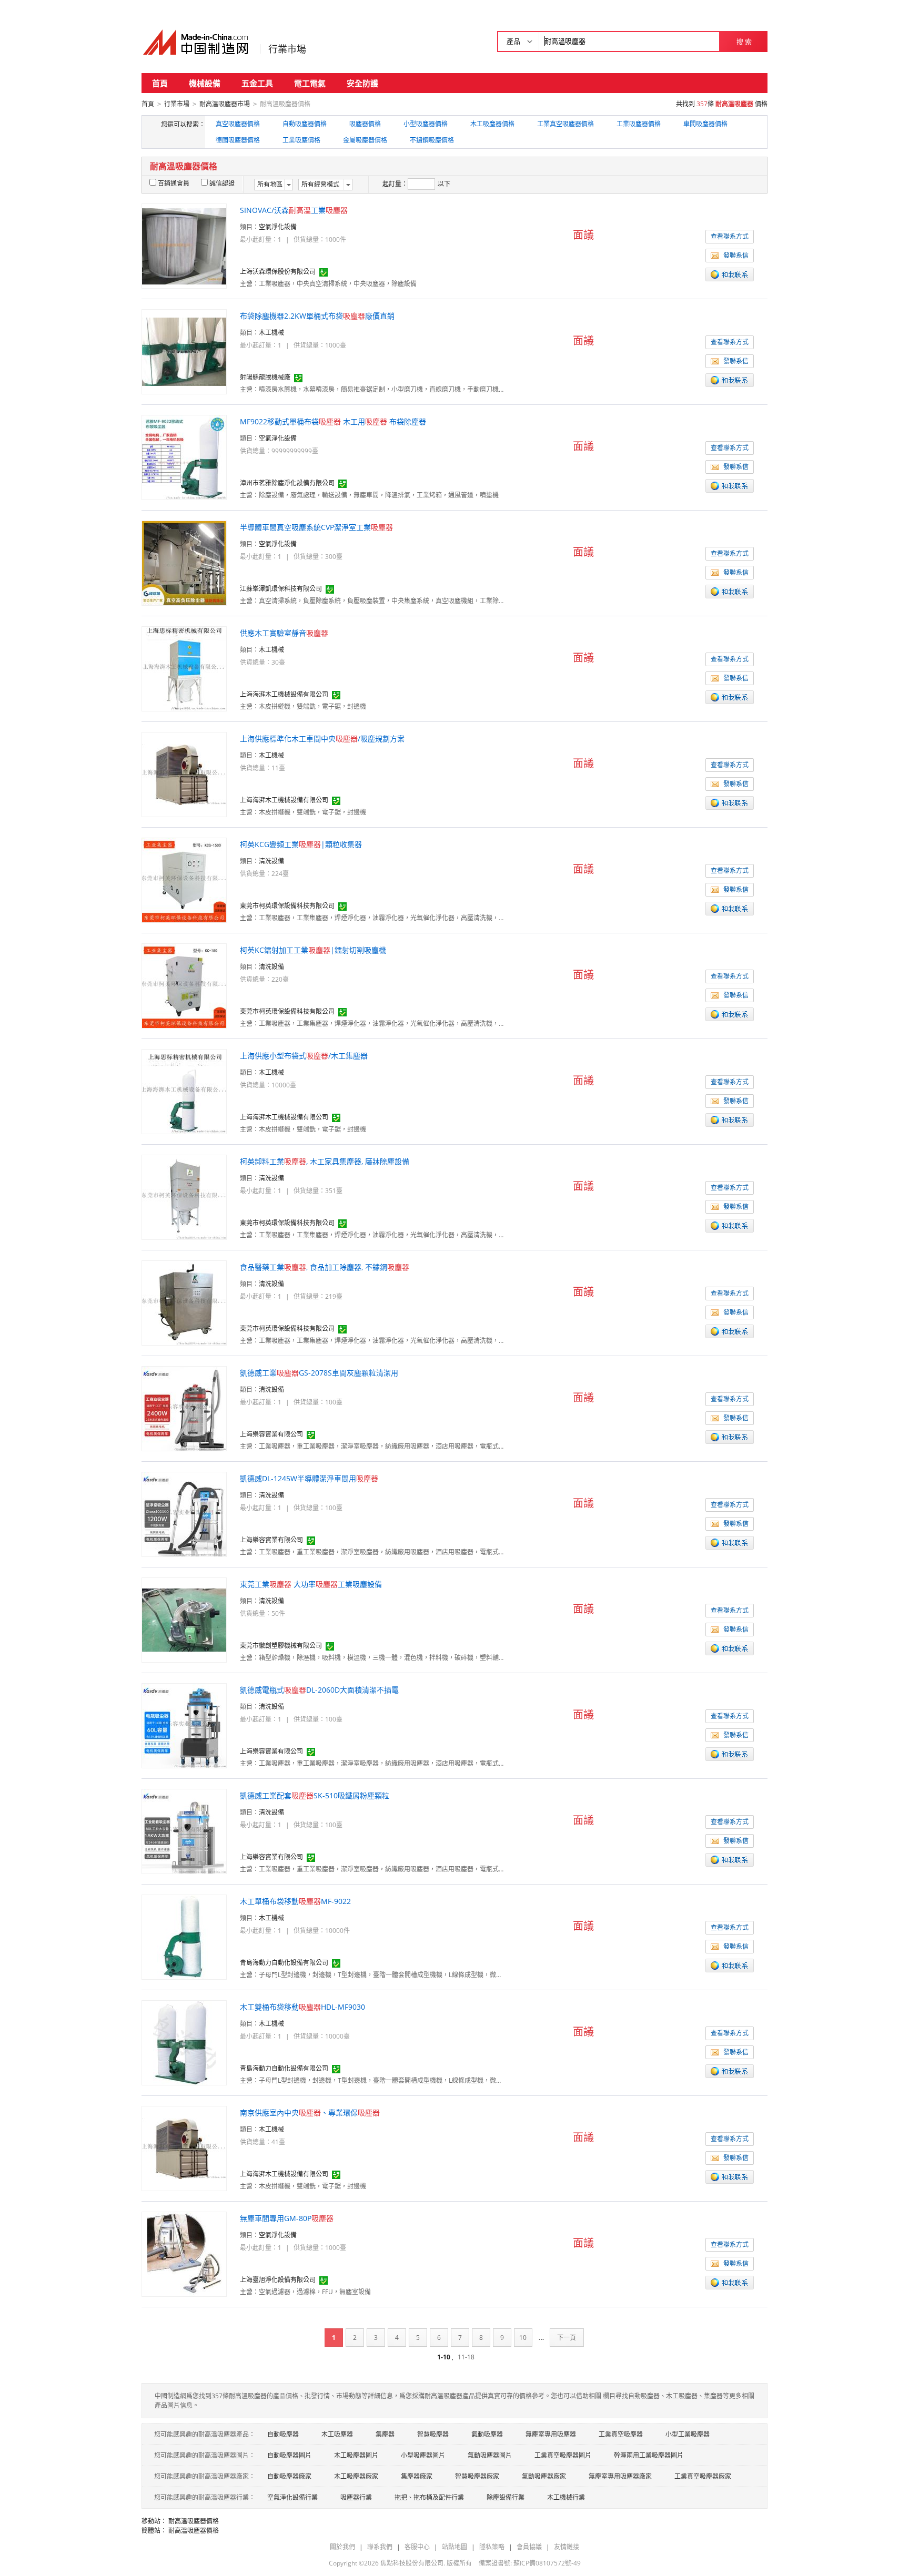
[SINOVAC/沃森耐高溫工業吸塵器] (184, 245)
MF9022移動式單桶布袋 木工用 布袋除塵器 (333, 421)
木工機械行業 (566, 2497)
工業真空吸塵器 (621, 2434)
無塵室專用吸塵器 (551, 2434)
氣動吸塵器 (487, 2434)
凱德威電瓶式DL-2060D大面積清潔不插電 (319, 1690)
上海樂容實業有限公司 (271, 1434)
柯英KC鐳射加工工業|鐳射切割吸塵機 (313, 950)
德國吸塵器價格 (238, 140)
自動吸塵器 (283, 2434)
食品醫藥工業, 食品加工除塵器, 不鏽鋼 (325, 1267)
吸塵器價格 (365, 124)
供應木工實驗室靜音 (284, 633)
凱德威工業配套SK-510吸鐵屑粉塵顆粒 (315, 1795)
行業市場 (287, 49)
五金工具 (257, 83)
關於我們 (342, 2547)
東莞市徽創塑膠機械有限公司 (281, 1646)
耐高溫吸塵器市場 (225, 104)
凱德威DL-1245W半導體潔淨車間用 (309, 1478)
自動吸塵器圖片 (289, 2455)
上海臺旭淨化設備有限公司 (278, 2280)
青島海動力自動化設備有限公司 (284, 1963)
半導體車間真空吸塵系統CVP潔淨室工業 (316, 527)
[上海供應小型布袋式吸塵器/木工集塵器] (184, 1091)
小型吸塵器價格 (426, 124)
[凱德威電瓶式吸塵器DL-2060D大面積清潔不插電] (184, 1725)
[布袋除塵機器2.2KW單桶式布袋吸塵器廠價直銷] (184, 351)
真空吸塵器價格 (238, 124)
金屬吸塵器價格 (365, 140)
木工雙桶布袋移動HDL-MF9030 (302, 2007)
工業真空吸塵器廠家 (703, 2476)
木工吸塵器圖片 (356, 2455)
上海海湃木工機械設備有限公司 (284, 694)
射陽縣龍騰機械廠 (265, 377)
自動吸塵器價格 (305, 124)
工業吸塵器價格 (639, 124)
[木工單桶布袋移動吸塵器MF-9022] (184, 1936)
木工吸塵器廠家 (356, 2476)
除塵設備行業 (506, 2497)
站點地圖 (454, 2547)
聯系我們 (380, 2547)
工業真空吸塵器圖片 (563, 2455)
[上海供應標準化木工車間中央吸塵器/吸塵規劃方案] (184, 774)
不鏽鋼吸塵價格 (432, 140)
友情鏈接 (567, 2547)
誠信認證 (222, 183)
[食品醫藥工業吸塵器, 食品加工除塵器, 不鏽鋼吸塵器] (184, 1302)
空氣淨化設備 (278, 227)
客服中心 (417, 2547)
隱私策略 (492, 2547)
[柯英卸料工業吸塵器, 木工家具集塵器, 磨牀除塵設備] (184, 1197)
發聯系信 (736, 255)
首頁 (160, 83)
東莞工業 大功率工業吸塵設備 (311, 1584)
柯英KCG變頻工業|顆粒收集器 (301, 844)
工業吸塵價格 (301, 140)
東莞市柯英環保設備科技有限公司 (287, 906)
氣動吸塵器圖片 (490, 2455)
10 (523, 2338)
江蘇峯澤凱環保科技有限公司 (281, 589)
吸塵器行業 (356, 2497)
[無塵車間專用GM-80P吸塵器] (184, 2253)
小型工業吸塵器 (688, 2434)
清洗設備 (271, 861)
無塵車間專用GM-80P (287, 2218)
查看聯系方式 (730, 236)
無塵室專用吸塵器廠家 (620, 2476)
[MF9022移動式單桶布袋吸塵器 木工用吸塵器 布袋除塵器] (184, 457)
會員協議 (529, 2547)
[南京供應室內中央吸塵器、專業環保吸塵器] (184, 2148)
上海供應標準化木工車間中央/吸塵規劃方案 (322, 739)
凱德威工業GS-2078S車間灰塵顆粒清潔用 (319, 1373)
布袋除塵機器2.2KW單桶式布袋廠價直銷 (317, 316)
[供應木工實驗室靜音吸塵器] (184, 668)
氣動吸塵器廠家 (544, 2476)
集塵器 (385, 2434)
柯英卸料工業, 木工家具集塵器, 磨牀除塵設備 (325, 1161)
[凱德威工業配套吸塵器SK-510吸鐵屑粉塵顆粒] (184, 1831)
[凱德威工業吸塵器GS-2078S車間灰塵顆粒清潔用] (184, 1408)
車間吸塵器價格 (705, 124)
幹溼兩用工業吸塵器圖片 (649, 2455)
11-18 (466, 2357)
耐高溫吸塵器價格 (194, 2521)
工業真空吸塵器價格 (565, 124)
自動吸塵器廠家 (289, 2476)
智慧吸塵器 (433, 2434)
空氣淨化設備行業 (292, 2497)
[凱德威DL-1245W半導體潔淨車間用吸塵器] (184, 1514)
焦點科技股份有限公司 (412, 2563)
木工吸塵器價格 (492, 124)
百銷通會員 (174, 183)
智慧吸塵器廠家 (477, 2476)
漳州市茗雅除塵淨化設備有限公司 (287, 483)
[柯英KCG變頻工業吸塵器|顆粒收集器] (184, 879)
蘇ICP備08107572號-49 (547, 2563)
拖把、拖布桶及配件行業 (429, 2497)
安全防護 (362, 83)
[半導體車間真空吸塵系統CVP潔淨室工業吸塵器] (184, 562)
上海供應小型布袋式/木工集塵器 (304, 1056)
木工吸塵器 (337, 2434)
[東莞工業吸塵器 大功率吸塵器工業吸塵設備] (184, 1619)
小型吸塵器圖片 (423, 2455)
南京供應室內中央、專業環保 (310, 2112)
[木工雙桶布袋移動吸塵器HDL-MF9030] (184, 2042)
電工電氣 (310, 83)
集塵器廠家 (417, 2476)
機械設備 (205, 83)
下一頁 (567, 2338)
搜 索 (744, 42)
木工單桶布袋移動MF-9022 (295, 1901)
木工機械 (271, 333)
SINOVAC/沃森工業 (294, 210)
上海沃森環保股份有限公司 (278, 272)
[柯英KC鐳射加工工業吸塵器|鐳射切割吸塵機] (184, 985)
